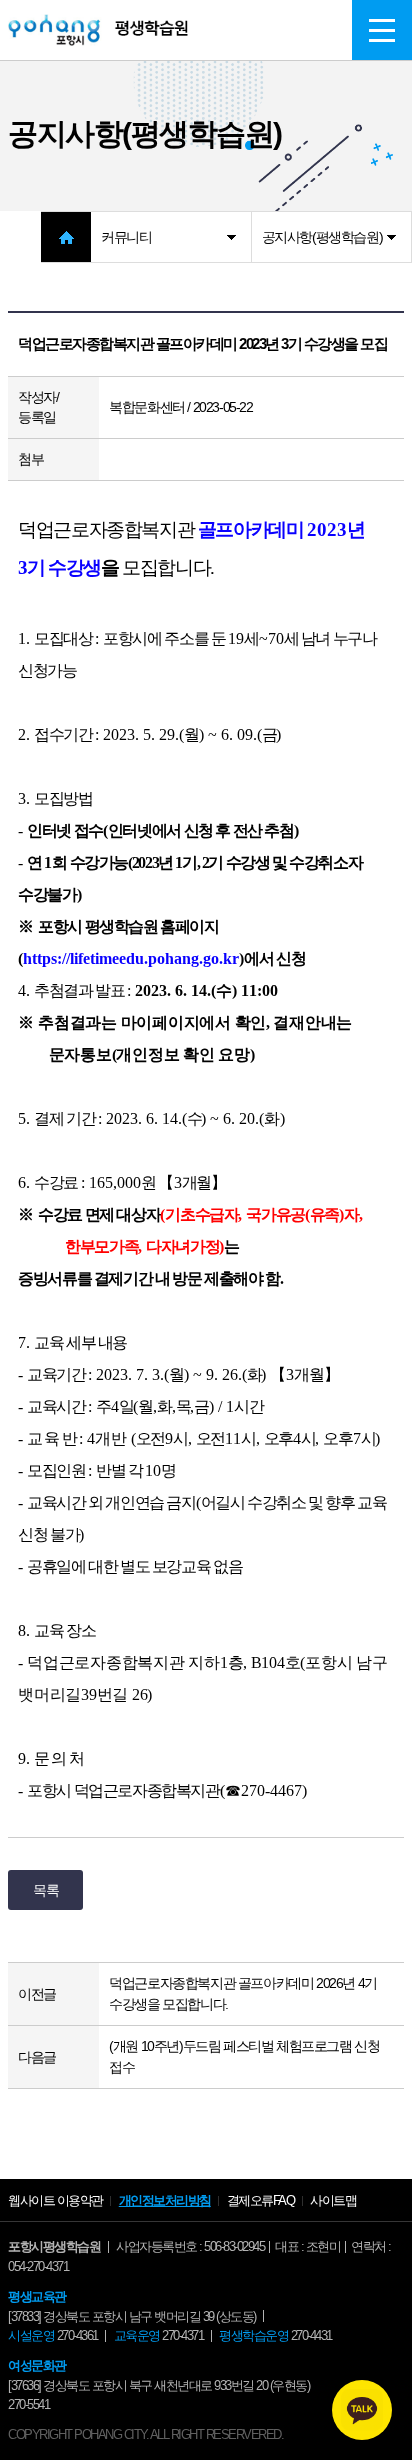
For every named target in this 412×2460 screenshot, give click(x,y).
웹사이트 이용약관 (55, 2200)
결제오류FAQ (261, 2200)
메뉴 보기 (382, 30)
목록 (45, 1890)
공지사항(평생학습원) (322, 237)
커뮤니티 (126, 237)
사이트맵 (333, 2200)
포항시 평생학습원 (98, 30)
